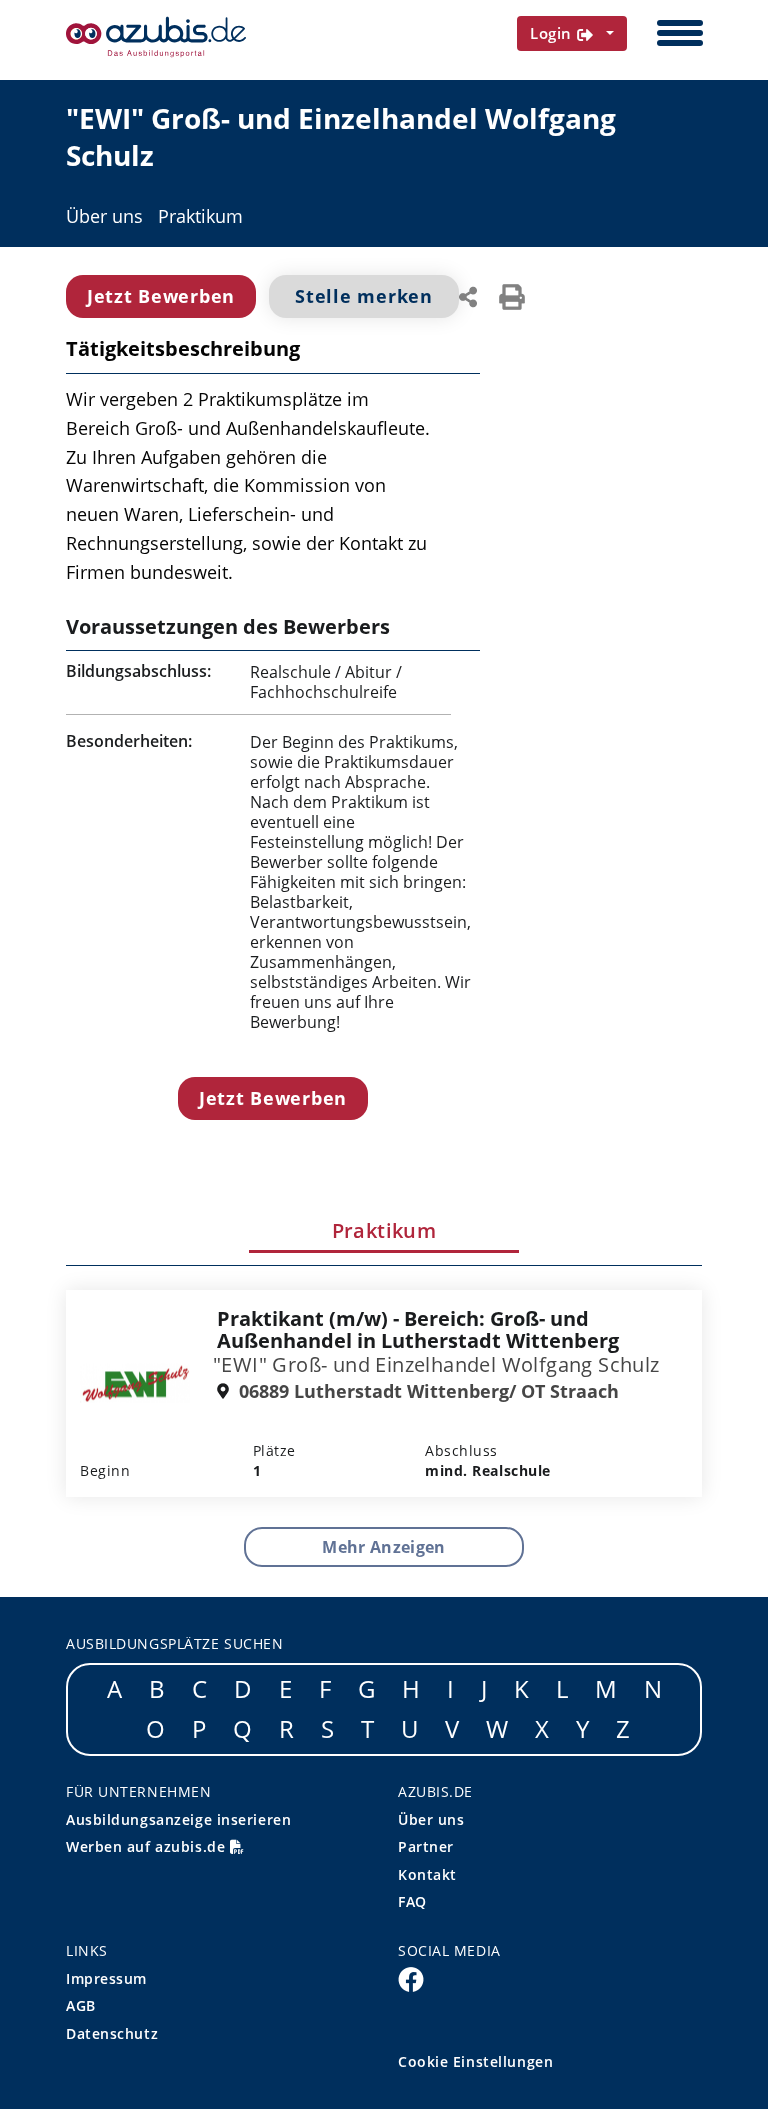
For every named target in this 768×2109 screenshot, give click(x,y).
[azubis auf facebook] (411, 1978)
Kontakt (427, 1874)
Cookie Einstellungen (475, 2061)
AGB (81, 2005)
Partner (426, 1846)
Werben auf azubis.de (148, 1846)
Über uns (104, 216)
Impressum (106, 1978)
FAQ (412, 1901)
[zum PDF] (512, 295)
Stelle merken (363, 296)
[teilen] (468, 295)
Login (553, 33)
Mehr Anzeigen (383, 1547)
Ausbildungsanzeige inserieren (178, 1819)
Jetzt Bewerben (161, 296)
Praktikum (200, 216)
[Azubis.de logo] (156, 37)
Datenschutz (112, 2033)
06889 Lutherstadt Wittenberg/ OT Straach (426, 1391)
